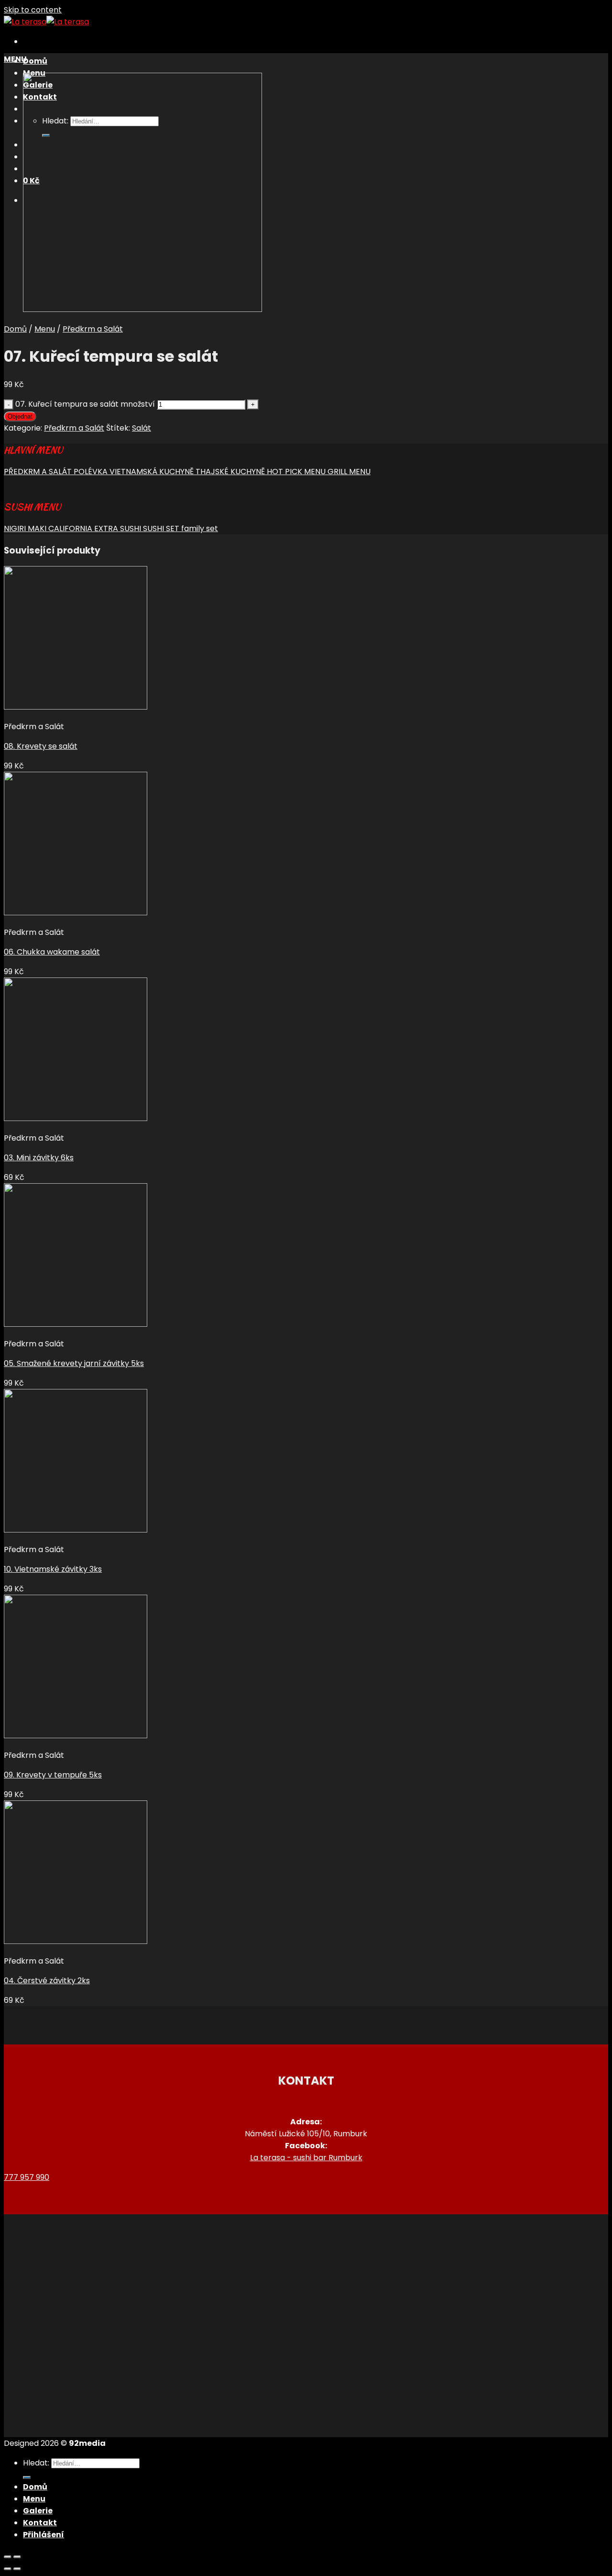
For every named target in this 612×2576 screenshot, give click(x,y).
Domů (35, 61)
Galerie (38, 2511)
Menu (45, 329)
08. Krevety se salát (41, 746)
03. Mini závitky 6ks (39, 1158)
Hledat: (36, 2463)
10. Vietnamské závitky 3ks (53, 1569)
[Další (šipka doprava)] (17, 2569)
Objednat (20, 416)
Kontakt (40, 2523)
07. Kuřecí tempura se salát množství (85, 404)
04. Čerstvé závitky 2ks (47, 1981)
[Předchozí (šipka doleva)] (8, 2569)
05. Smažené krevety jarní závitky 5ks (74, 1363)
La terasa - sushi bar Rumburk (306, 2158)
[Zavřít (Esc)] (8, 2557)
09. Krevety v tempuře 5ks (53, 1775)
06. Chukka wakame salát (52, 952)
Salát (142, 428)
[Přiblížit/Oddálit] (17, 2557)
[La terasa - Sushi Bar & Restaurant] (46, 22)
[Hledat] (27, 2477)
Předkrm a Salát (93, 329)
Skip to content (33, 10)
